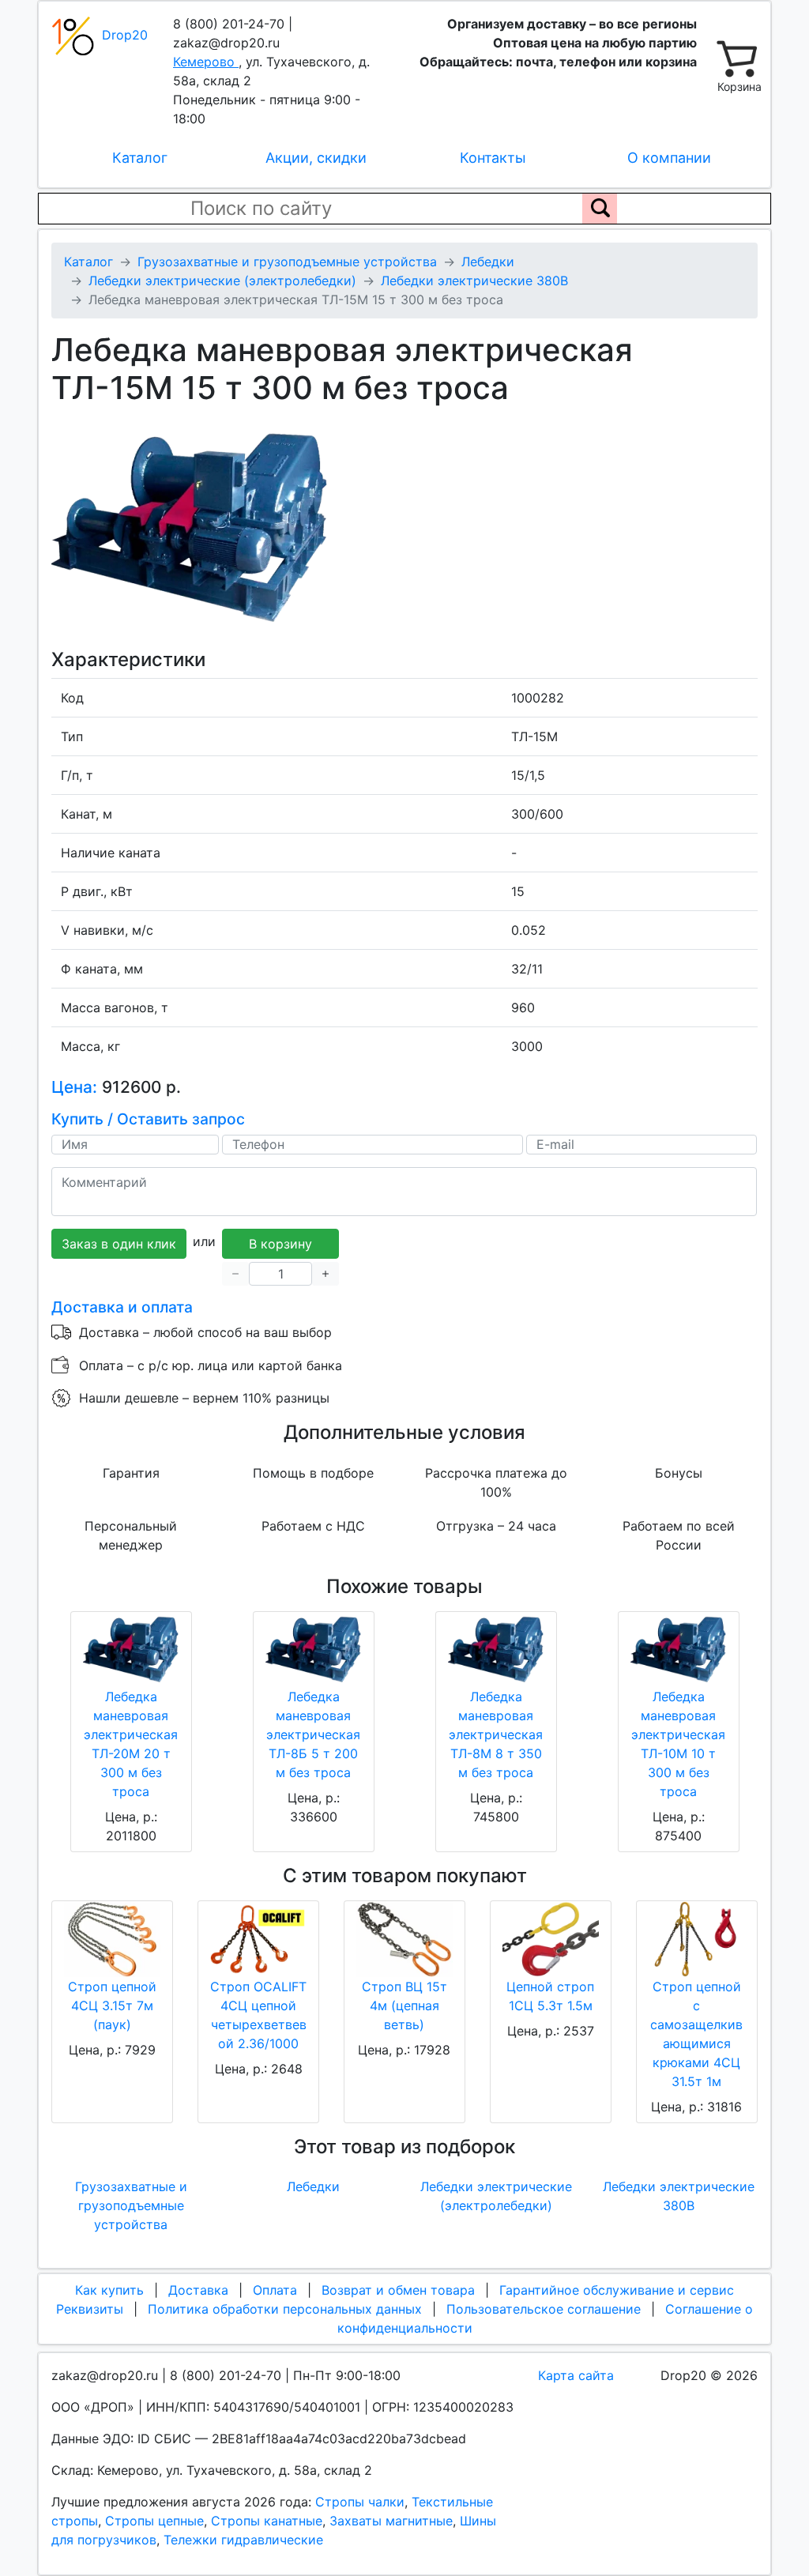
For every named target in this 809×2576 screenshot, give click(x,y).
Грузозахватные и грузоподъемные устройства (131, 2205)
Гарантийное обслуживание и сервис (617, 2290)
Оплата (275, 2290)
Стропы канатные (267, 2521)
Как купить (109, 2290)
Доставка (198, 2290)
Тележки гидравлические (243, 2540)
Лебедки (313, 2186)
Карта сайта (576, 2375)
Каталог (140, 158)
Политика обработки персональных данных (285, 2309)
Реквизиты (90, 2309)
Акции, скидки (316, 158)
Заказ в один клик (119, 1244)
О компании (669, 158)
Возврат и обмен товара (398, 2290)
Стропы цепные (154, 2521)
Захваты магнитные (391, 2521)
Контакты (493, 158)
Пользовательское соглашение (544, 2309)
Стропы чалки (360, 2502)
